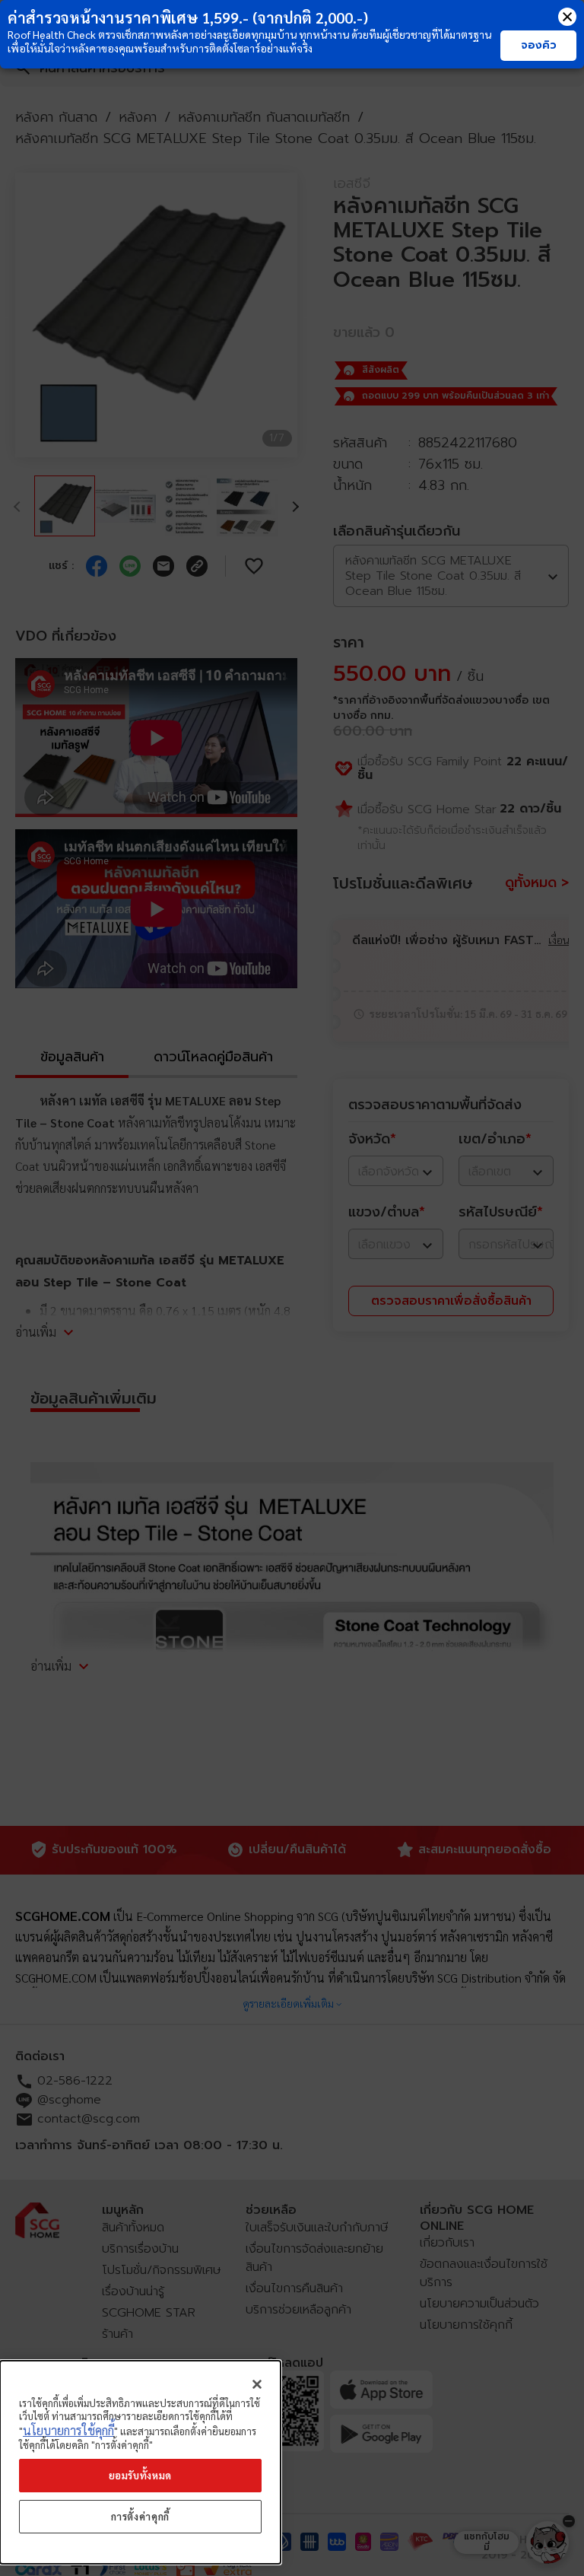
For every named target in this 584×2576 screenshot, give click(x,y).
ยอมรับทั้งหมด (141, 2475)
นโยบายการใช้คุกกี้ (68, 2430)
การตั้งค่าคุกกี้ (141, 2516)
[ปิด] (257, 2384)
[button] (567, 17)
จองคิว (539, 45)
